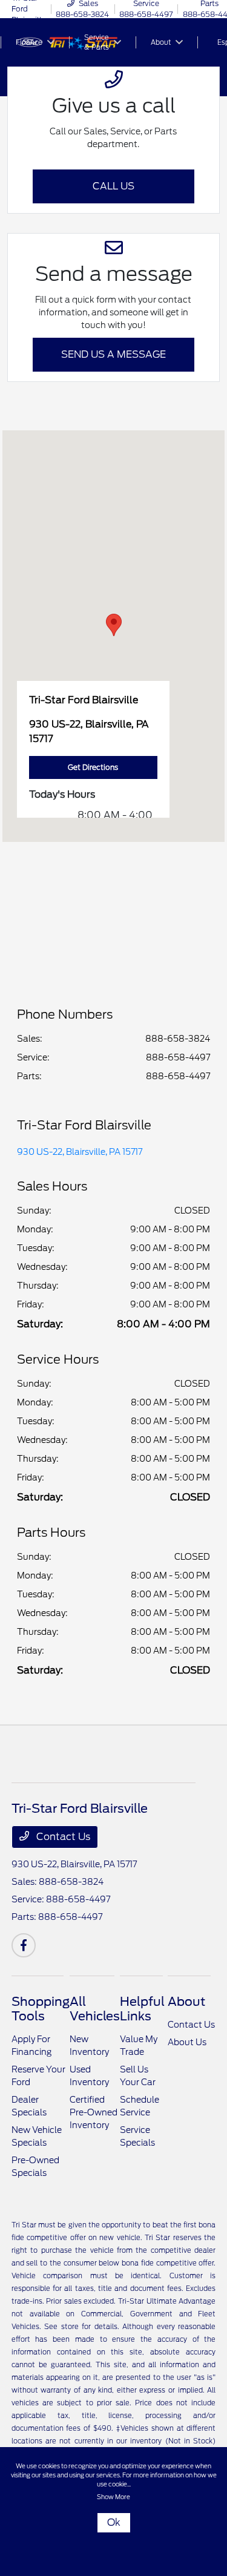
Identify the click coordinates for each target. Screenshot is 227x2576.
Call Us (113, 186)
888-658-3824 (178, 1039)
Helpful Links (142, 2009)
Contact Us (62, 1837)
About (186, 2002)
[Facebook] (24, 1945)
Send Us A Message (113, 354)
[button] (114, 625)
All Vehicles (95, 2009)
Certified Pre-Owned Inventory (94, 2112)
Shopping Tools (41, 2009)
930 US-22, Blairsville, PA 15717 (80, 1152)
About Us (187, 2042)
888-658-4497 (178, 1057)
